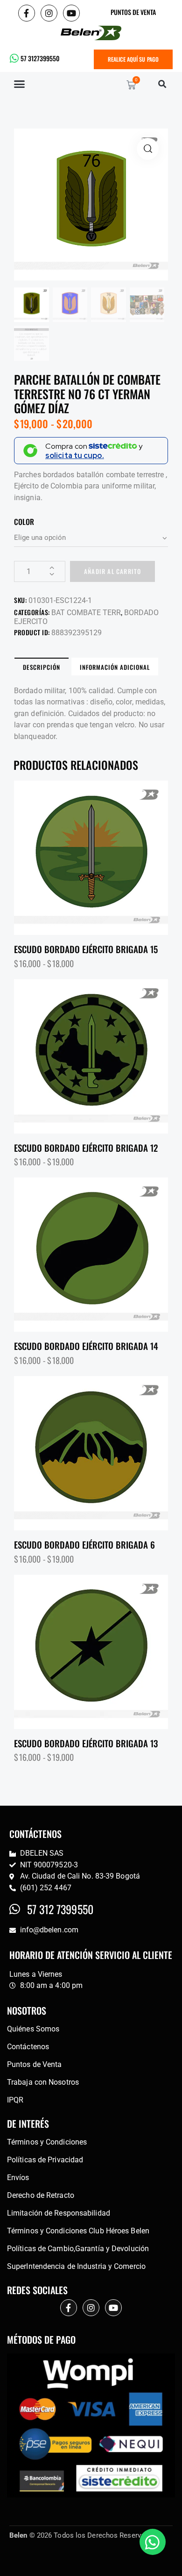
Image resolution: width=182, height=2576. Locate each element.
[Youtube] (71, 13)
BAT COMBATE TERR (86, 613)
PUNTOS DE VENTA (133, 12)
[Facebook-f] (27, 13)
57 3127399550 (40, 58)
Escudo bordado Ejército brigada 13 (86, 1743)
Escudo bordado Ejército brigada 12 (86, 1148)
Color (24, 522)
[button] (20, 84)
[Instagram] (49, 13)
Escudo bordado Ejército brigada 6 (84, 1545)
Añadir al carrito (112, 571)
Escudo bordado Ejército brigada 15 (86, 949)
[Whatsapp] (153, 2542)
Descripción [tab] (42, 667)
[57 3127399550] (14, 58)
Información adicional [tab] (115, 667)
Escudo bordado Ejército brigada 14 (86, 1346)
